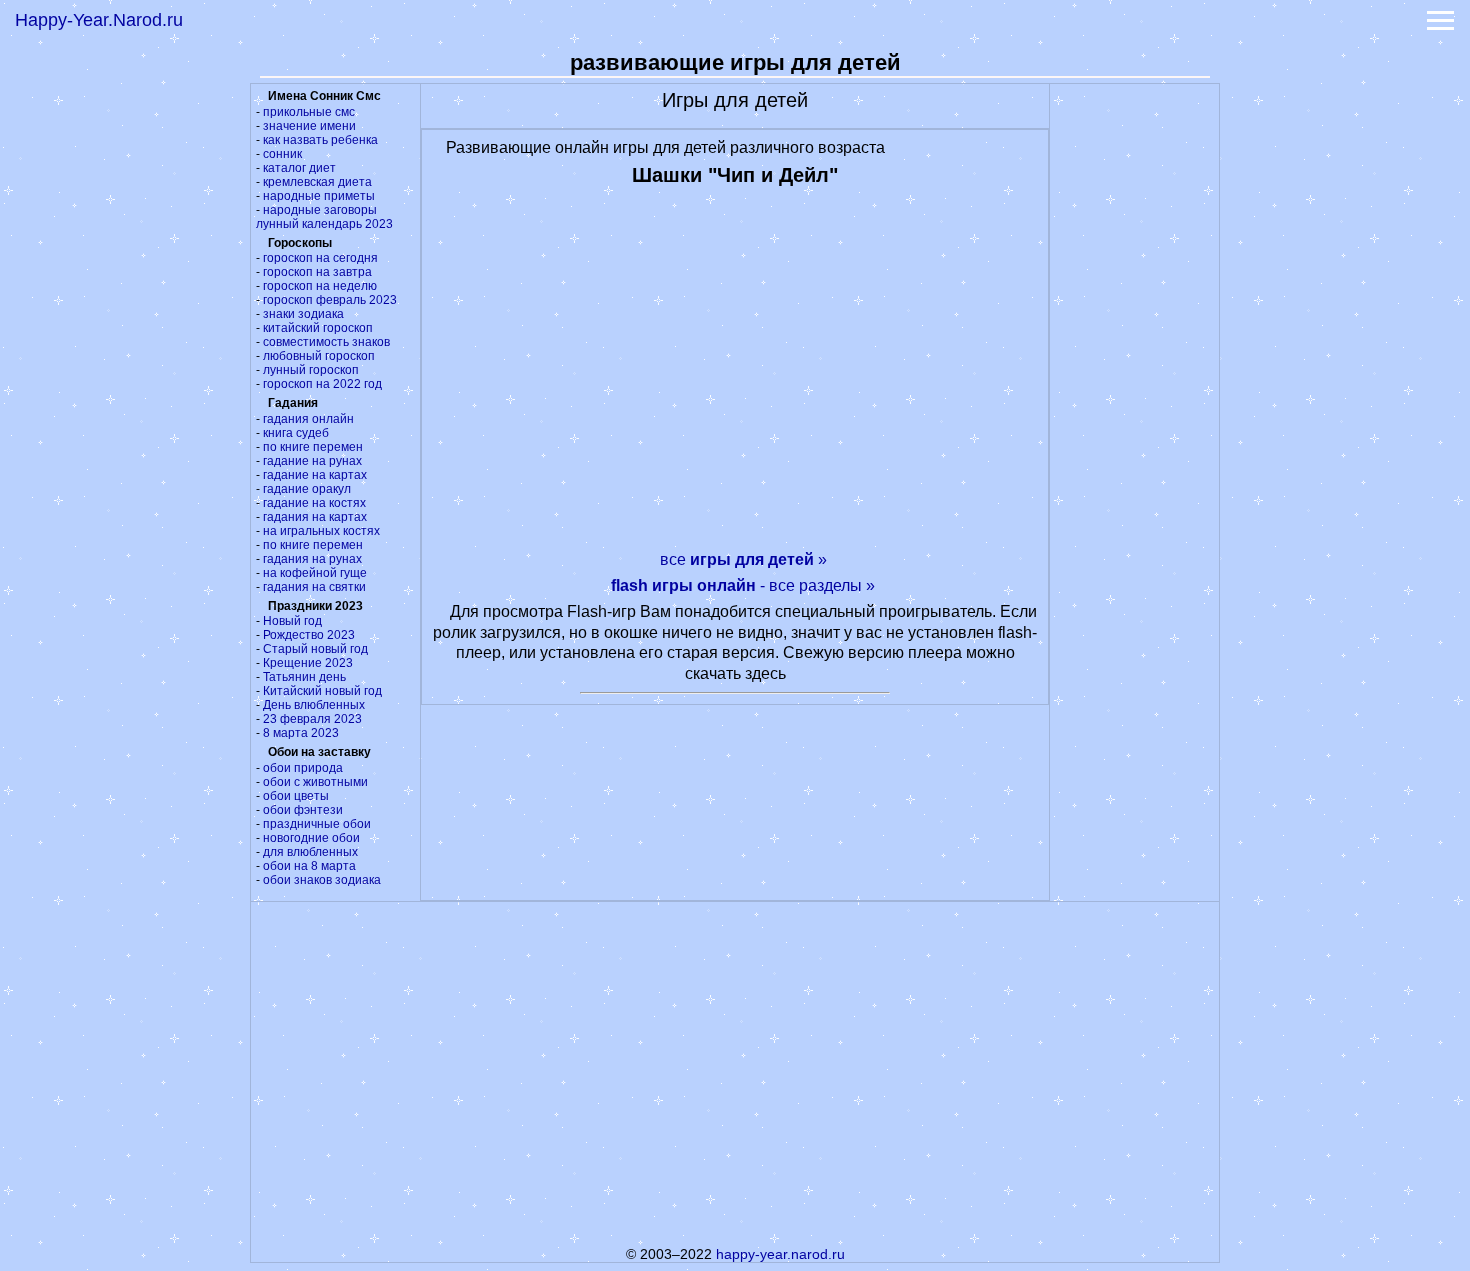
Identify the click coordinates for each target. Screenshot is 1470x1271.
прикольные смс (309, 112)
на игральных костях (321, 531)
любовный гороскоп (319, 356)
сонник (282, 154)
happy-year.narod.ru (780, 1254)
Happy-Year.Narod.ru (99, 20)
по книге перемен (313, 447)
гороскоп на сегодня (320, 258)
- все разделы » (743, 585)
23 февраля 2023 (312, 719)
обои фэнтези (303, 810)
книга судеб (296, 433)
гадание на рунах (312, 461)
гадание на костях (314, 503)
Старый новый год (315, 649)
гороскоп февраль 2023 (330, 300)
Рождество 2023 (309, 635)
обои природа (303, 768)
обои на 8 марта (309, 866)
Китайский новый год (322, 691)
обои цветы (296, 796)
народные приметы (319, 196)
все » (743, 559)
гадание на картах (315, 475)
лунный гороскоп (311, 370)
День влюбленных (314, 705)
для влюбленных (310, 852)
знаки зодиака (303, 314)
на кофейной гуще (315, 573)
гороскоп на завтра (317, 272)
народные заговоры (320, 210)
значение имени (309, 126)
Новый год (292, 621)
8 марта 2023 (301, 733)
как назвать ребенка (320, 140)
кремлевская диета (317, 182)
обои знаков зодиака (322, 880)
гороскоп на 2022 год (322, 384)
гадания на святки (314, 587)
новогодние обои (311, 838)
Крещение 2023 (308, 663)
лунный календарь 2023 (324, 224)
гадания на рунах (312, 559)
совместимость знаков (326, 342)
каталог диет (299, 168)
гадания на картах (315, 517)
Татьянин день (304, 677)
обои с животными (315, 782)
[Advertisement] (1135, 384)
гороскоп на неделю (320, 286)
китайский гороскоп (318, 328)
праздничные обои (317, 824)
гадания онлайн (308, 419)
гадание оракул (307, 489)
